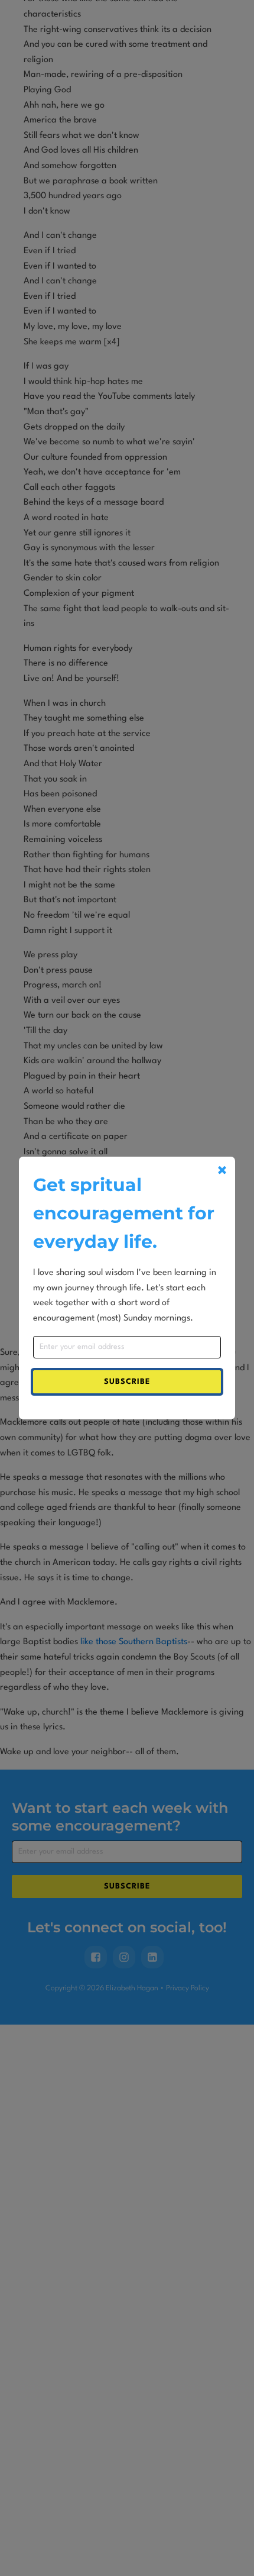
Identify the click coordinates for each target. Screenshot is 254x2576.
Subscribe (127, 1382)
